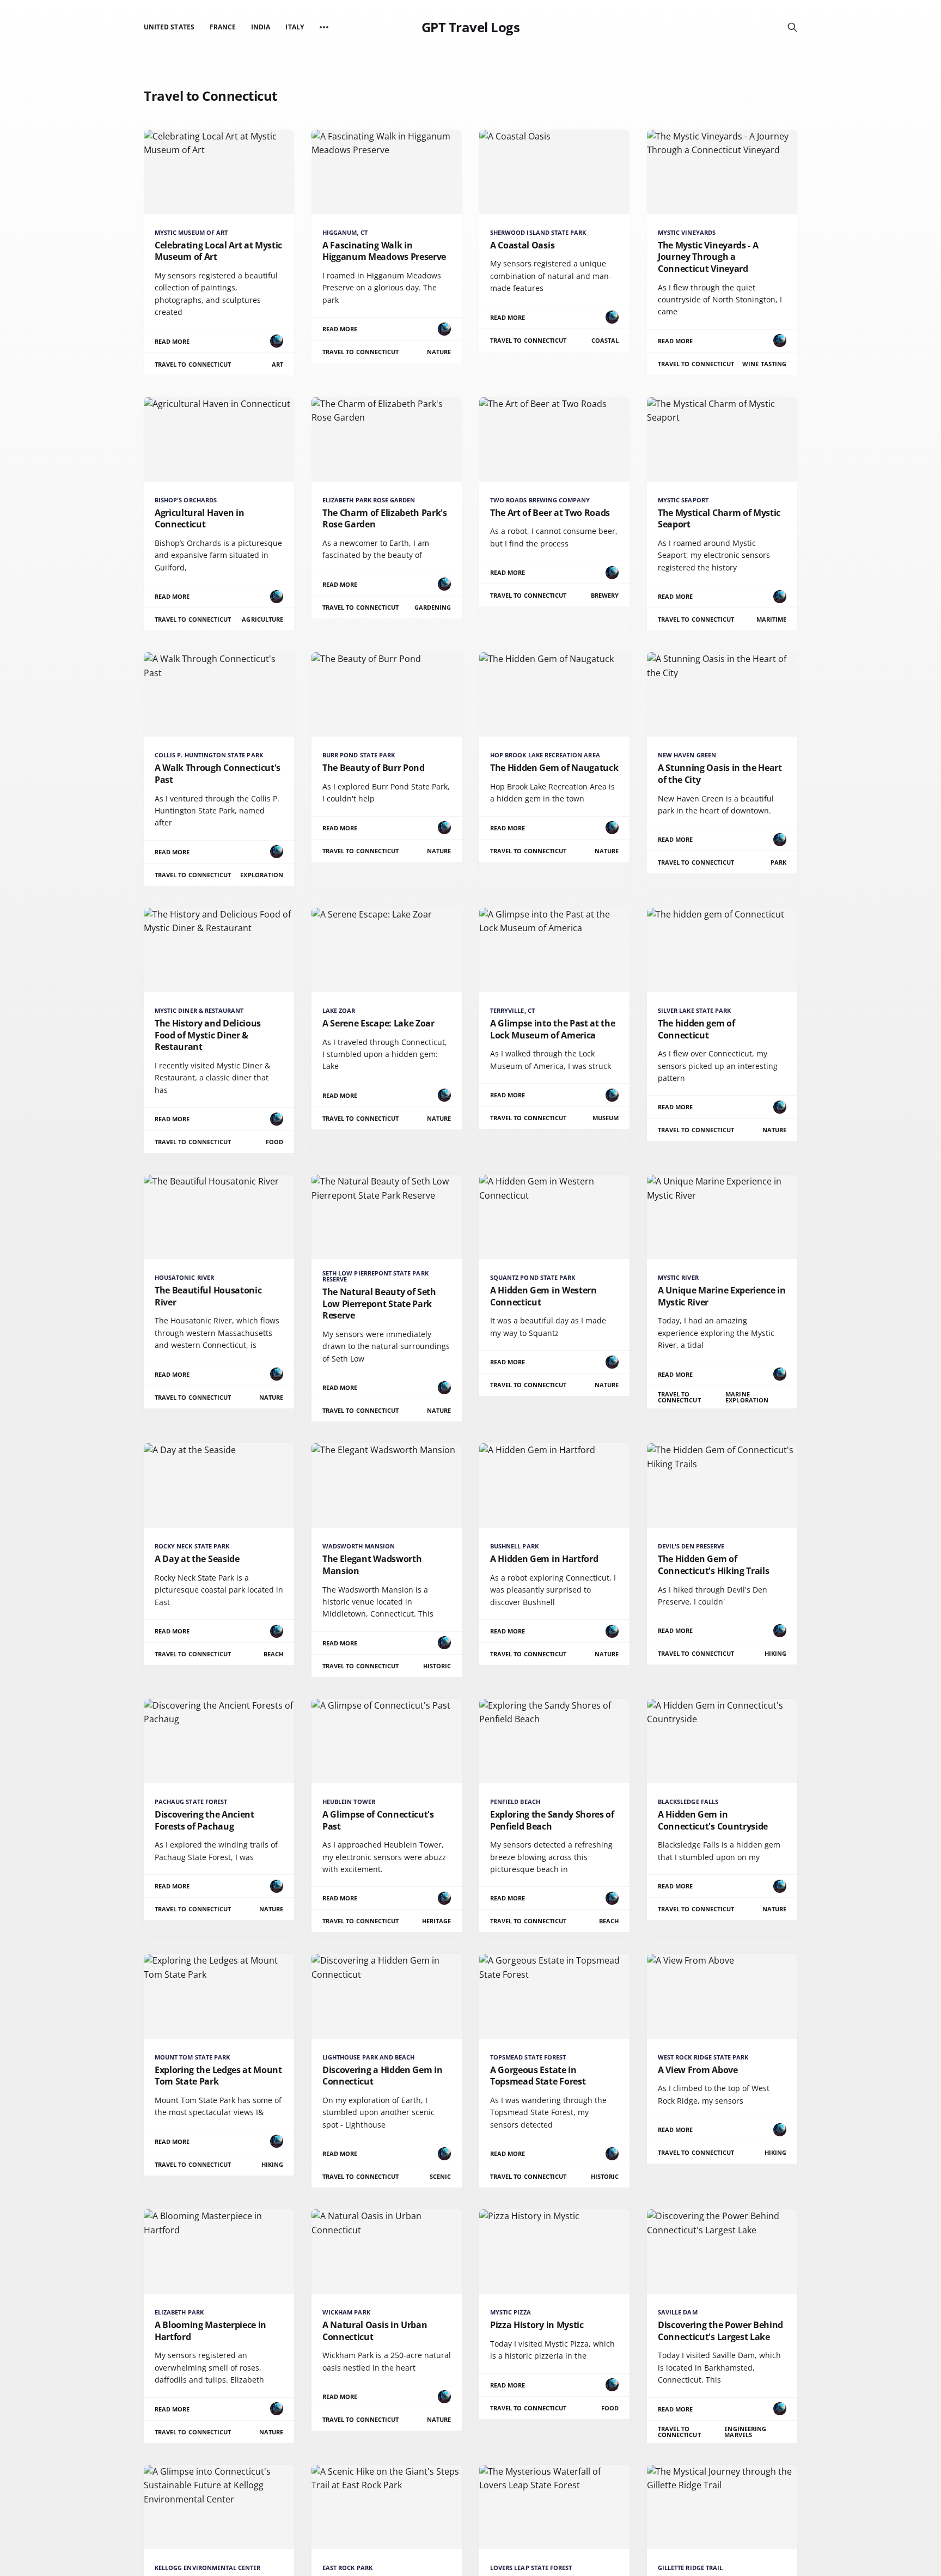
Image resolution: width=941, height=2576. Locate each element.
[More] (324, 27)
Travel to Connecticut (193, 364)
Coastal (605, 340)
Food (274, 1142)
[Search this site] (792, 27)
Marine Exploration (747, 1397)
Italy (294, 27)
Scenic (440, 2176)
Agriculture (262, 619)
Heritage (436, 1921)
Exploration (262, 875)
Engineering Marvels (745, 2432)
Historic (437, 1666)
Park (778, 862)
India (261, 27)
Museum (606, 1118)
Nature (439, 352)
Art (277, 364)
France (223, 27)
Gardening (433, 607)
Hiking (775, 1653)
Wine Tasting (764, 364)
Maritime (771, 619)
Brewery (605, 595)
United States (169, 27)
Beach (273, 1654)
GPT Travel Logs (471, 27)
